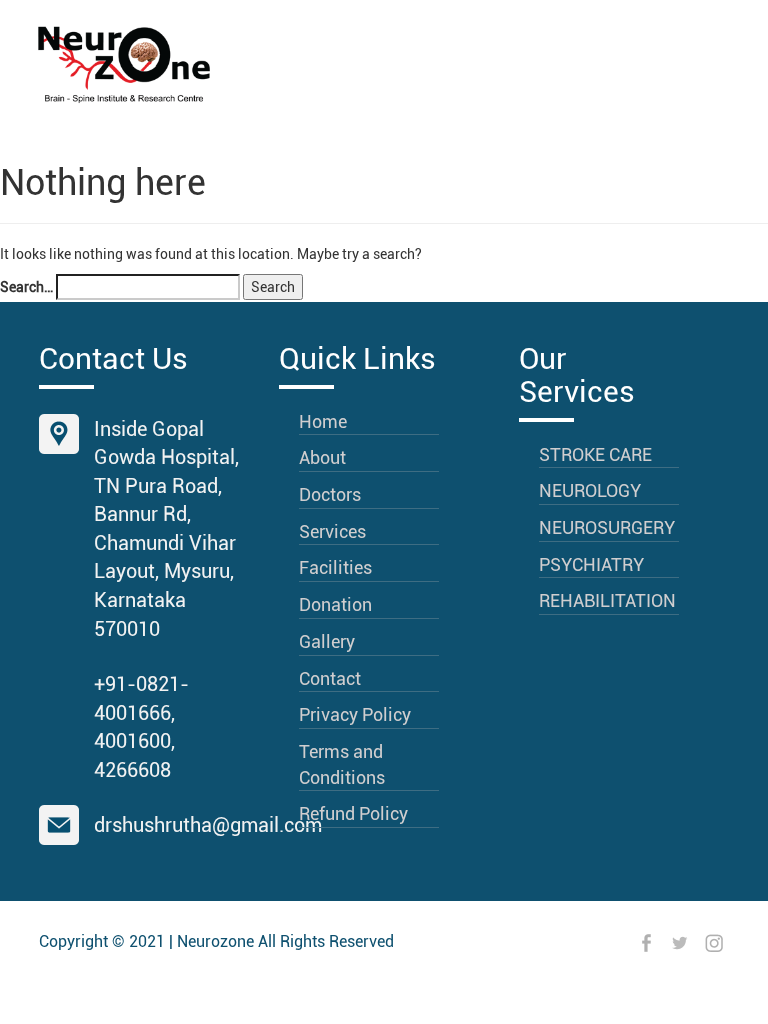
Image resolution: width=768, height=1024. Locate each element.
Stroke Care (595, 454)
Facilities (335, 567)
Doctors (330, 494)
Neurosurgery (607, 527)
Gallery (327, 641)
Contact (330, 678)
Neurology (590, 490)
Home (323, 421)
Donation (335, 604)
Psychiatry (591, 564)
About (322, 457)
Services (332, 531)
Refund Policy (353, 813)
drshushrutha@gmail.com (208, 825)
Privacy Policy (355, 714)
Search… (26, 287)
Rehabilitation (607, 600)
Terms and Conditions (342, 764)
